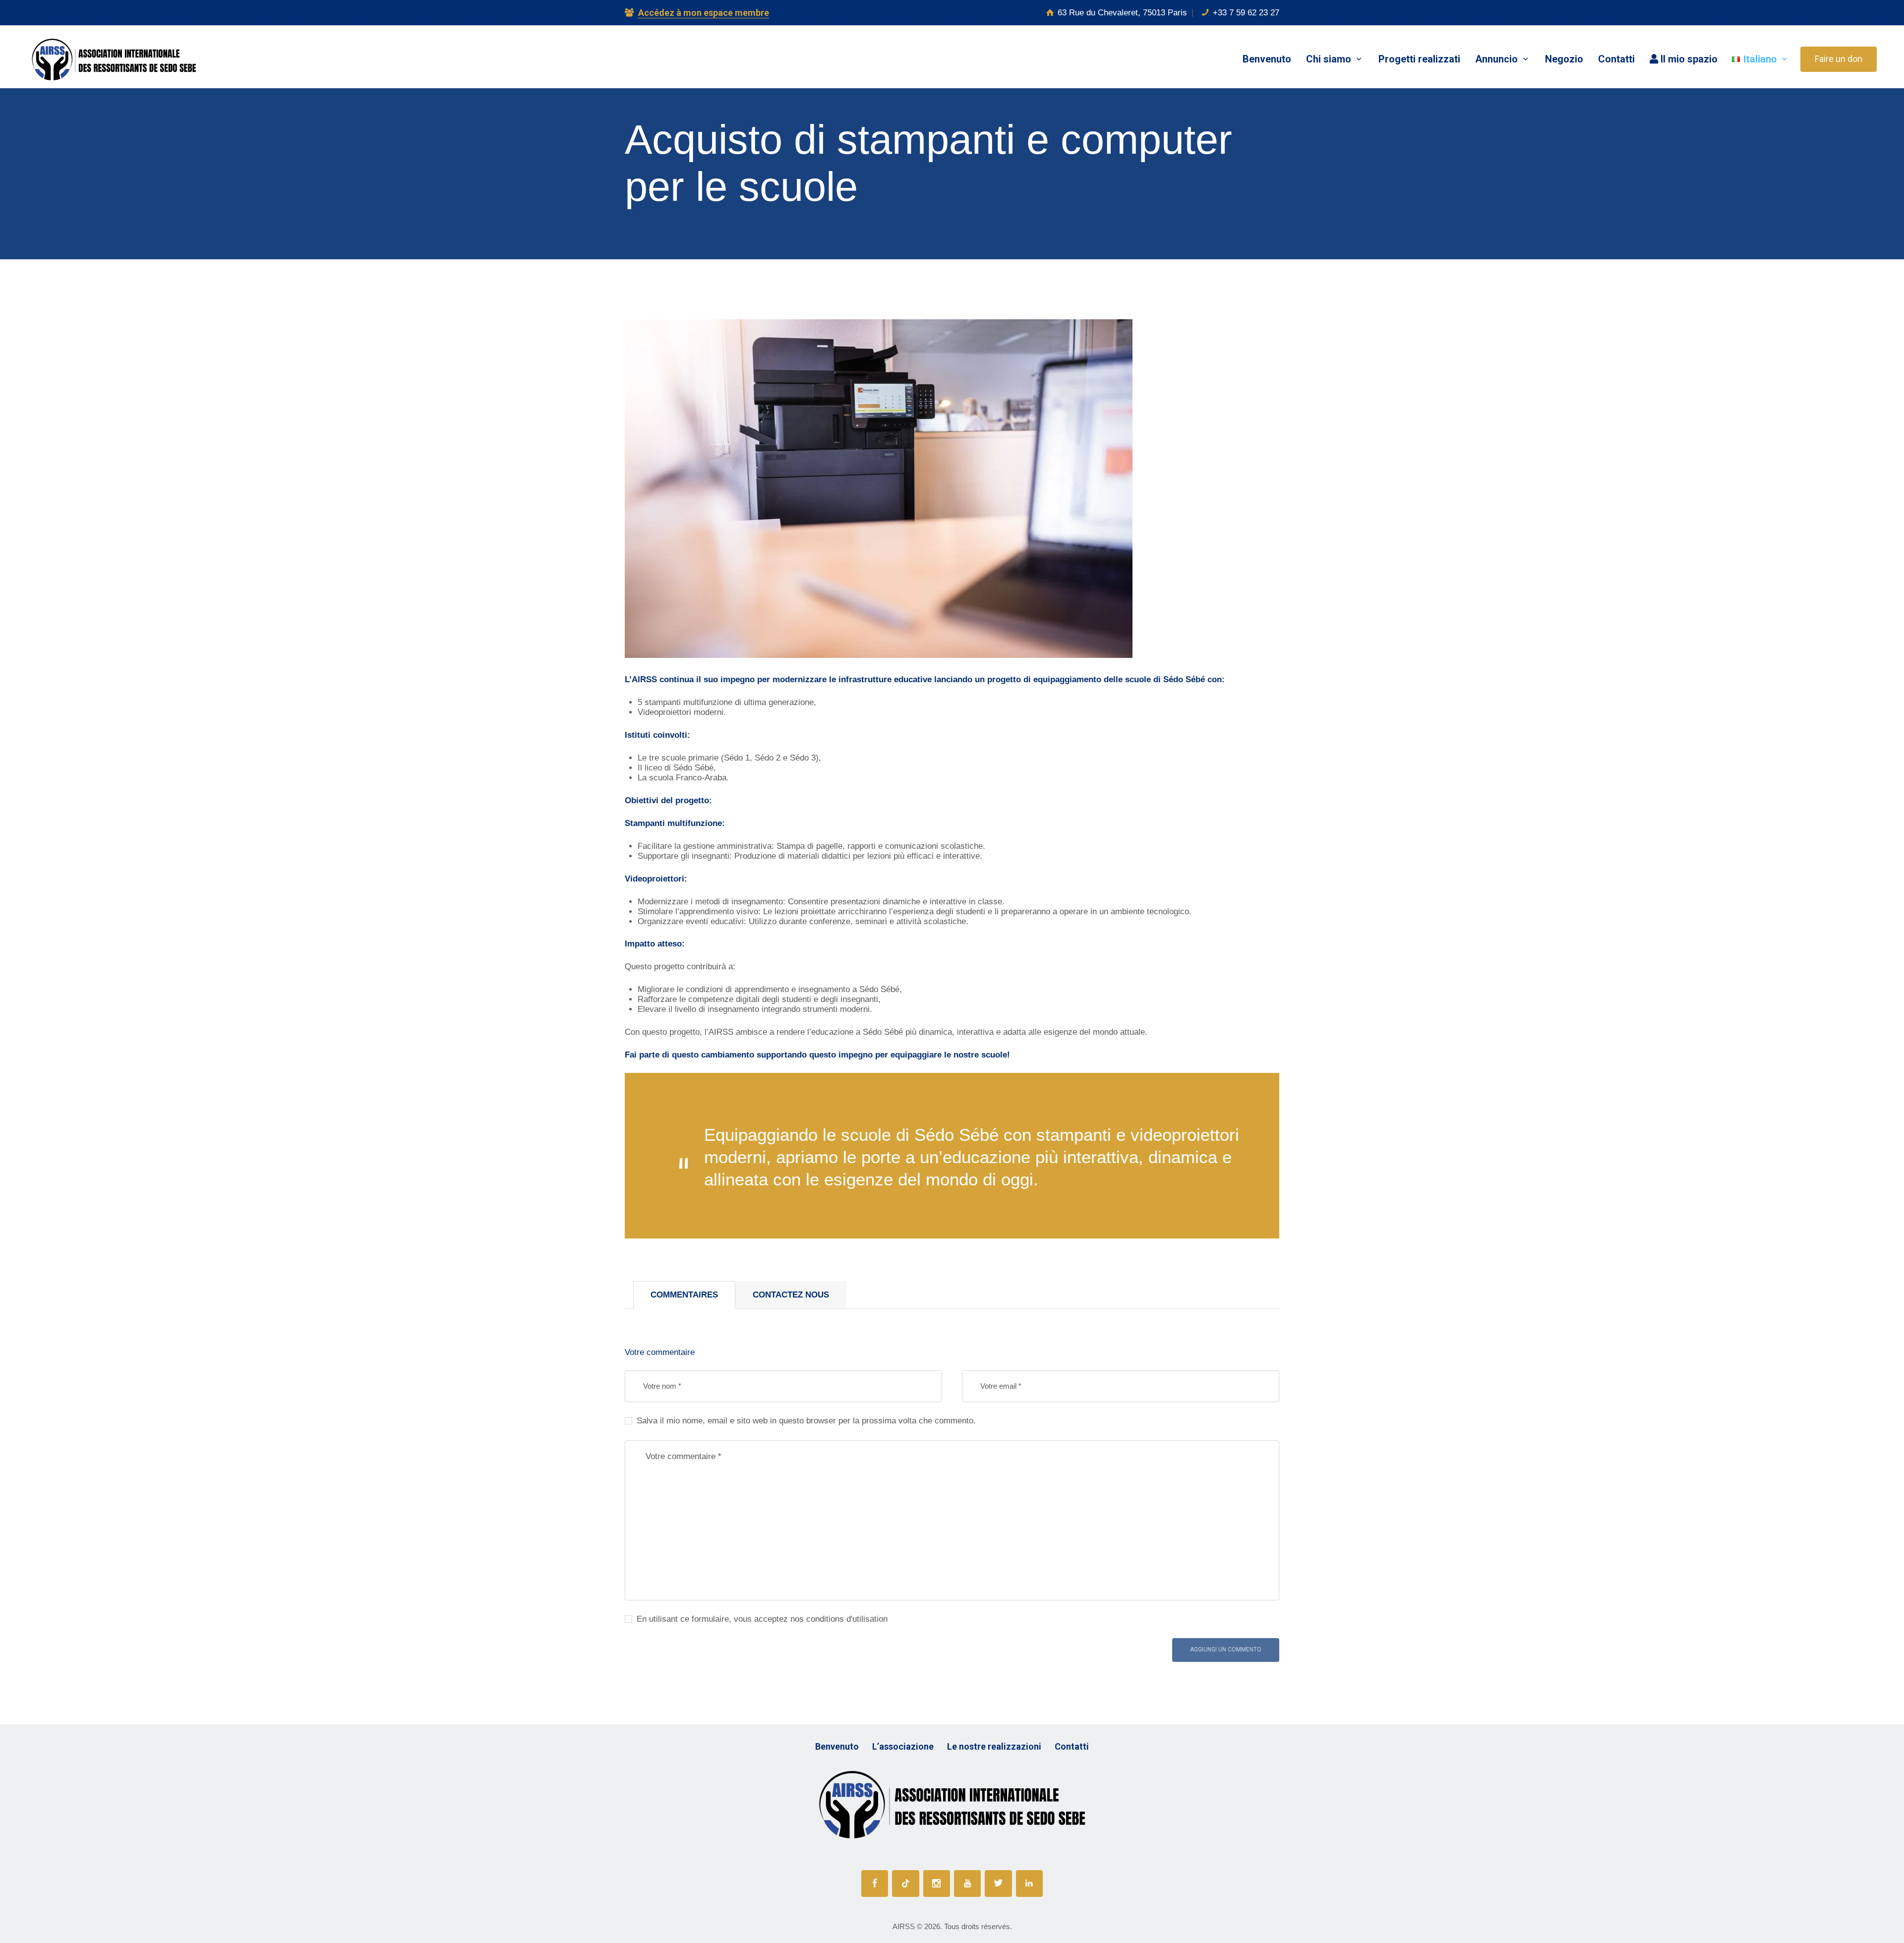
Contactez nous (791, 1295)
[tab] (684, 1295)
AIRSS (904, 1926)
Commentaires (684, 1295)
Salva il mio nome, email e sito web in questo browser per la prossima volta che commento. (806, 1421)
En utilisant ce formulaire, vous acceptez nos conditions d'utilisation (762, 1619)
